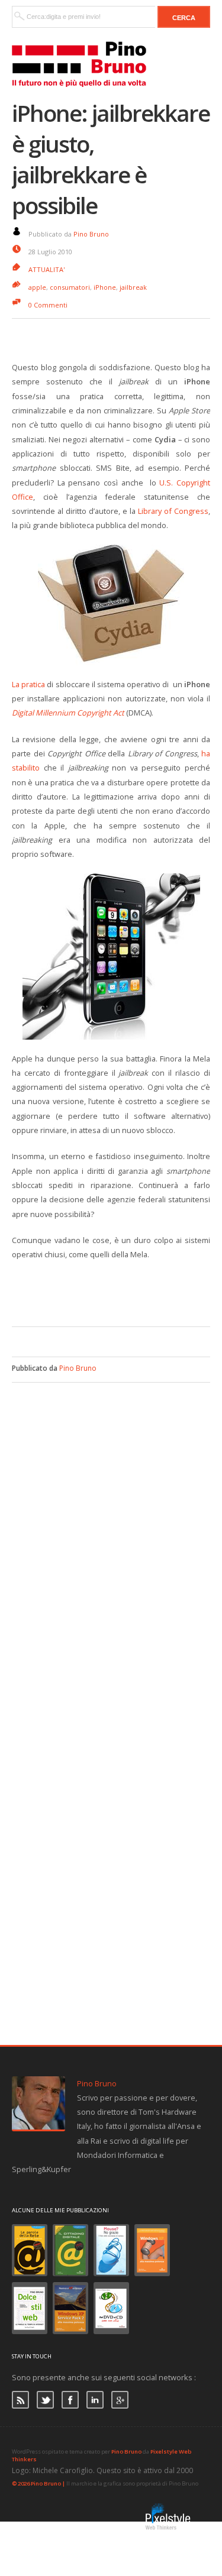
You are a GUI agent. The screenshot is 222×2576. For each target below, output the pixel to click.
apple (37, 287)
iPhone (105, 287)
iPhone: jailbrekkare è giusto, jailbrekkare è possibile (111, 159)
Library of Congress (173, 511)
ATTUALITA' (46, 269)
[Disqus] (111, 1530)
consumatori (70, 287)
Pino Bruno (91, 234)
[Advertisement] (117, 1292)
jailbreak (133, 287)
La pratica (28, 684)
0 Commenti (48, 305)
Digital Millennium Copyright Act (68, 713)
